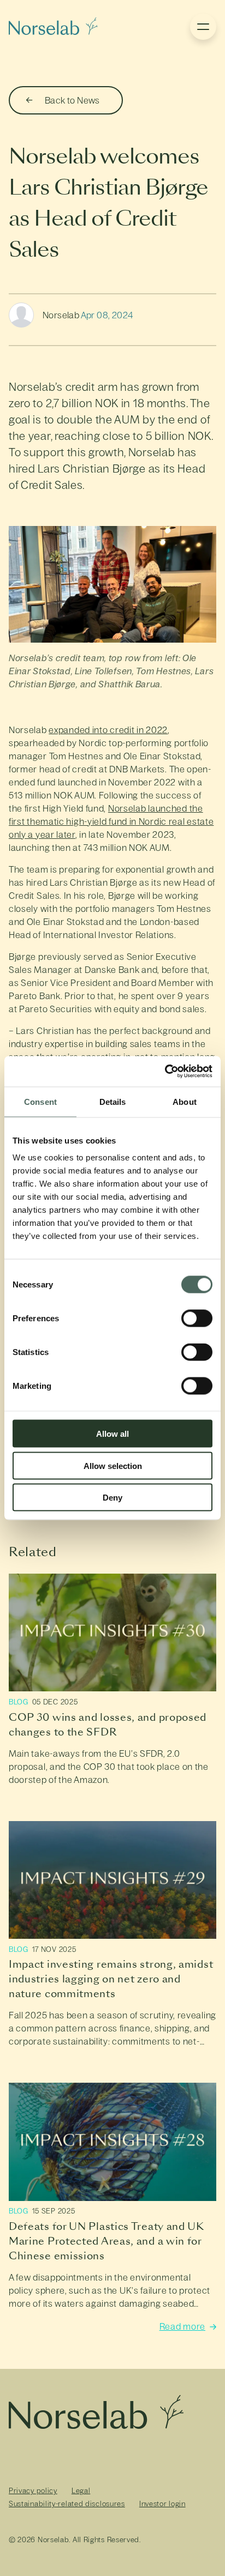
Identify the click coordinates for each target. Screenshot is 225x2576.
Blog (19, 1702)
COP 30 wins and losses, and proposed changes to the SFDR (108, 1725)
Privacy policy (33, 2491)
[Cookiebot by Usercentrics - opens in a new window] (165, 1072)
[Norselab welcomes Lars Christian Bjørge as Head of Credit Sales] (53, 27)
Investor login (162, 2504)
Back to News (72, 100)
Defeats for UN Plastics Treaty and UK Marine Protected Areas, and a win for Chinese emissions (106, 2241)
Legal (81, 2491)
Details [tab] (113, 1101)
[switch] (197, 1319)
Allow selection (113, 1465)
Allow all (112, 1434)
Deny (112, 1498)
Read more (182, 2327)
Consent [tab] (40, 1101)
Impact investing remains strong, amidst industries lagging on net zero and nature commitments (111, 1979)
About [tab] (185, 1101)
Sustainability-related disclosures (67, 2504)
